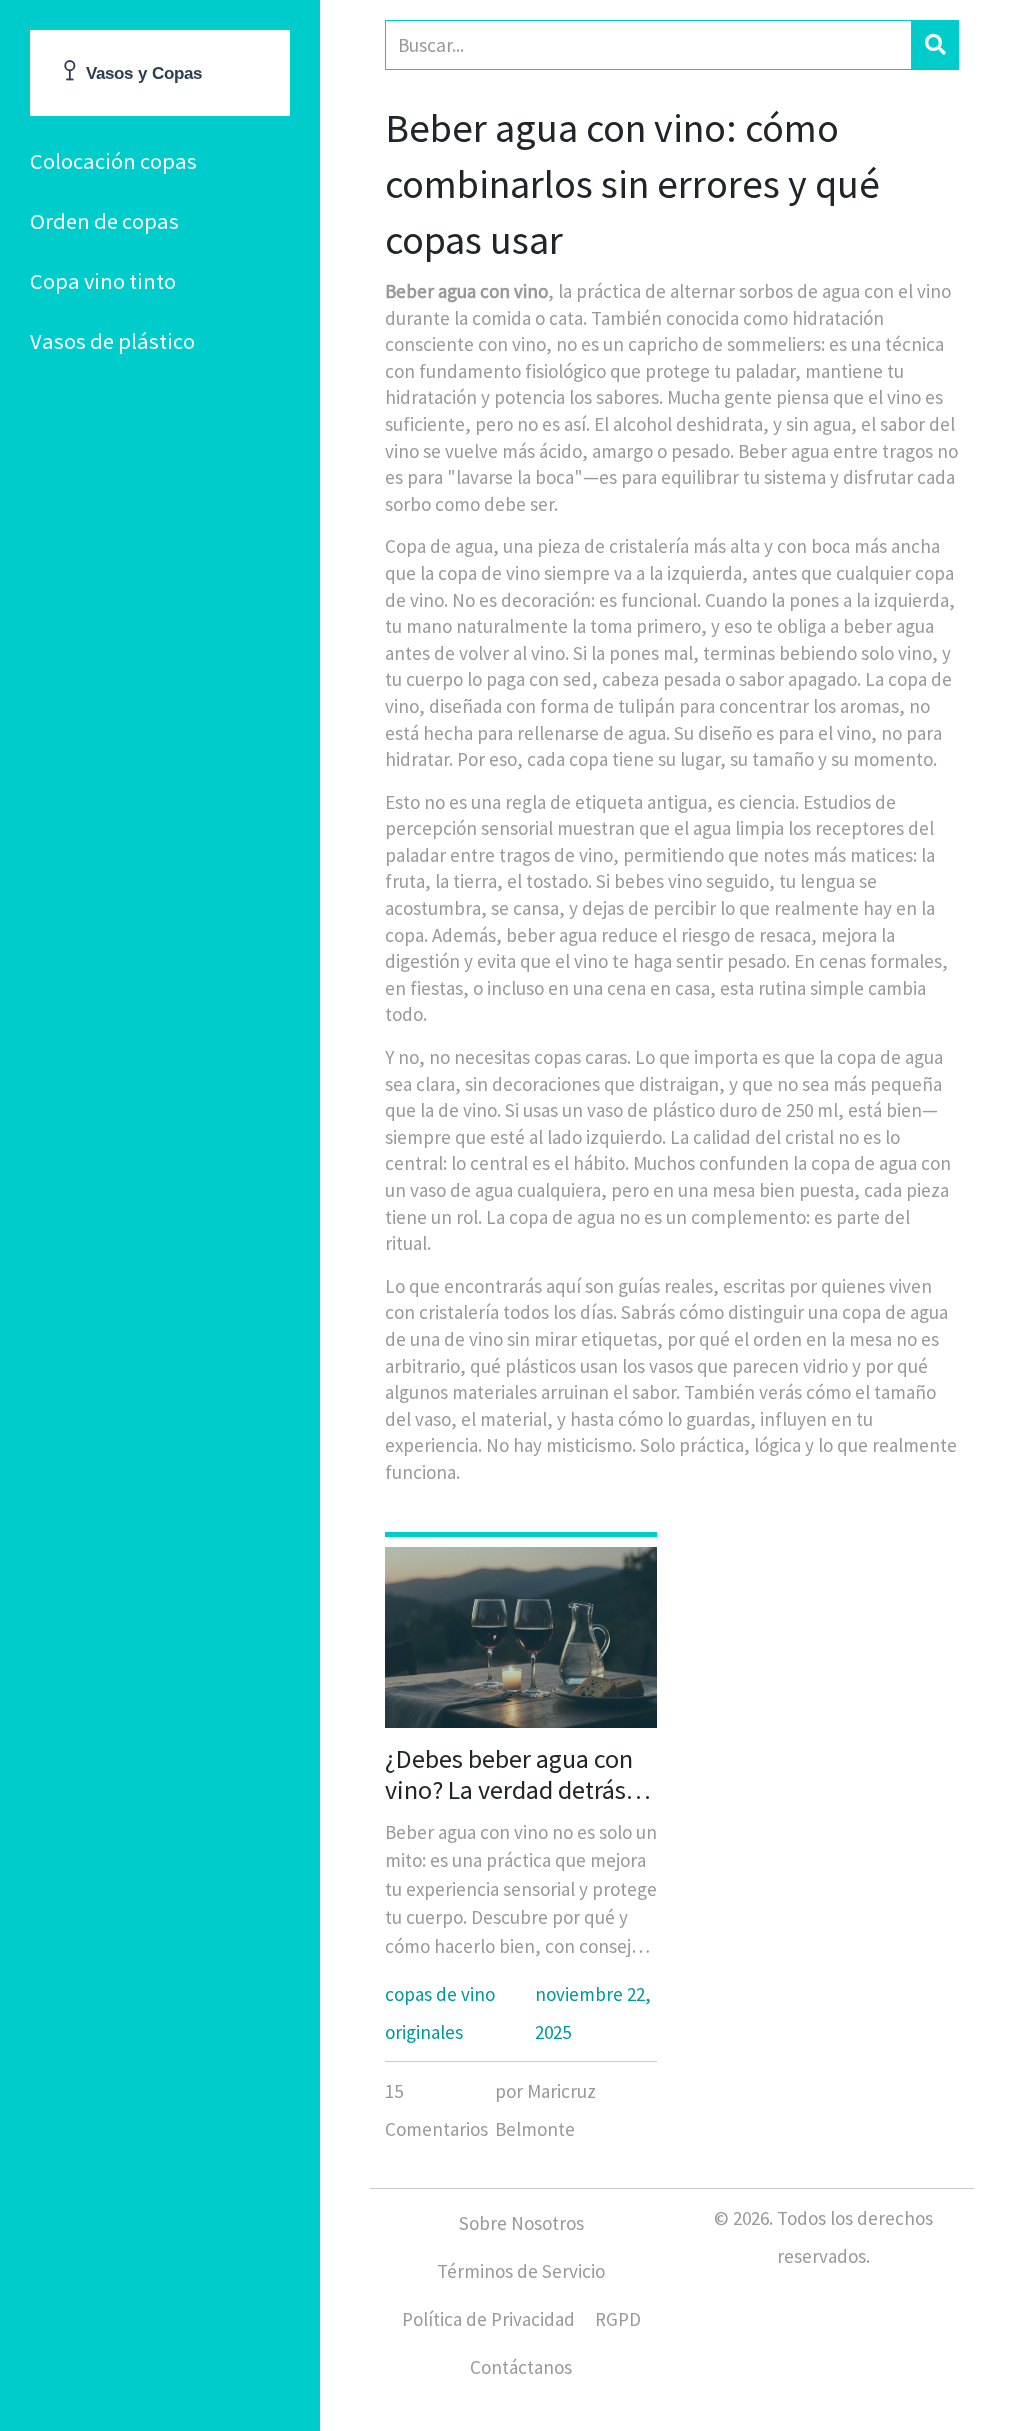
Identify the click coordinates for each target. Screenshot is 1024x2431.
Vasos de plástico (112, 341)
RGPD (618, 2319)
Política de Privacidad (488, 2319)
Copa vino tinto (103, 281)
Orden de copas (104, 221)
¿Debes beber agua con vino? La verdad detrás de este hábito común (509, 1774)
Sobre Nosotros (521, 2223)
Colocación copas (113, 161)
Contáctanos (521, 2367)
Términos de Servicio (521, 2271)
